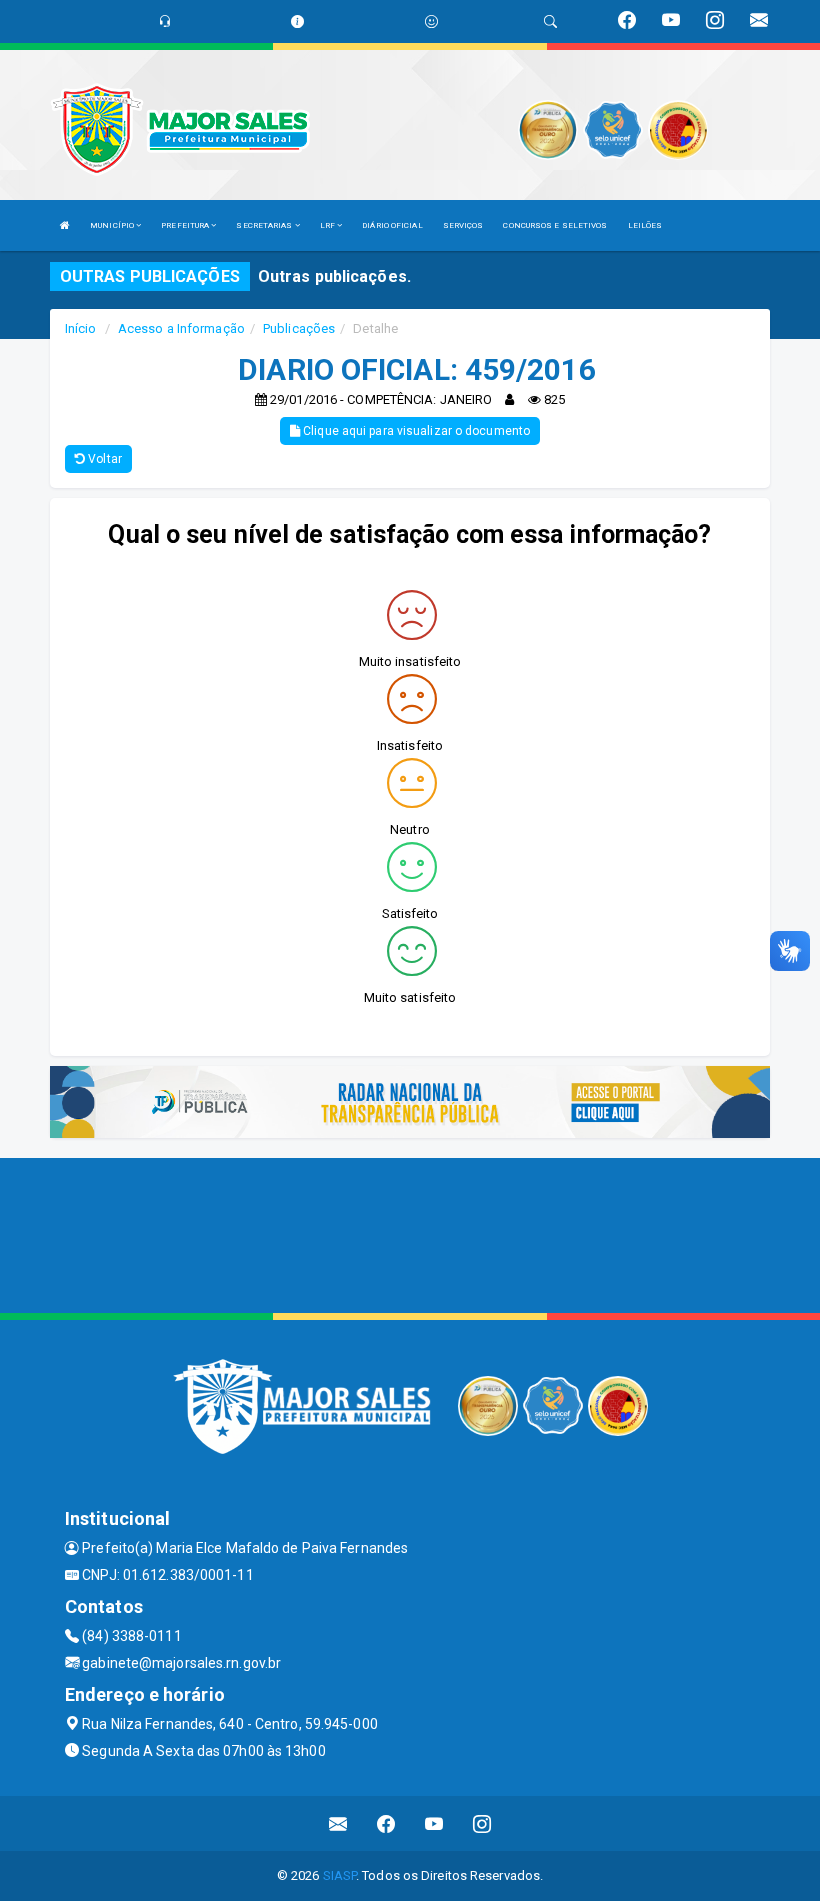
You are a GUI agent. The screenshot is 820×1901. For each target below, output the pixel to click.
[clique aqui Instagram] (482, 1823)
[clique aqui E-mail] (338, 1823)
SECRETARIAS (265, 225)
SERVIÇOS (463, 225)
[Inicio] (65, 225)
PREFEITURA (186, 225)
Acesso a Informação (181, 328)
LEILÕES (645, 225)
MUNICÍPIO (113, 225)
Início (81, 328)
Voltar (103, 459)
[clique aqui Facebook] (386, 1823)
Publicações (299, 328)
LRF (328, 225)
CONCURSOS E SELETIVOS (555, 225)
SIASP (340, 1875)
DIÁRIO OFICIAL (392, 225)
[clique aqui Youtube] (434, 1823)
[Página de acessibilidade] (431, 21)
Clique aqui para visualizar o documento (415, 431)
